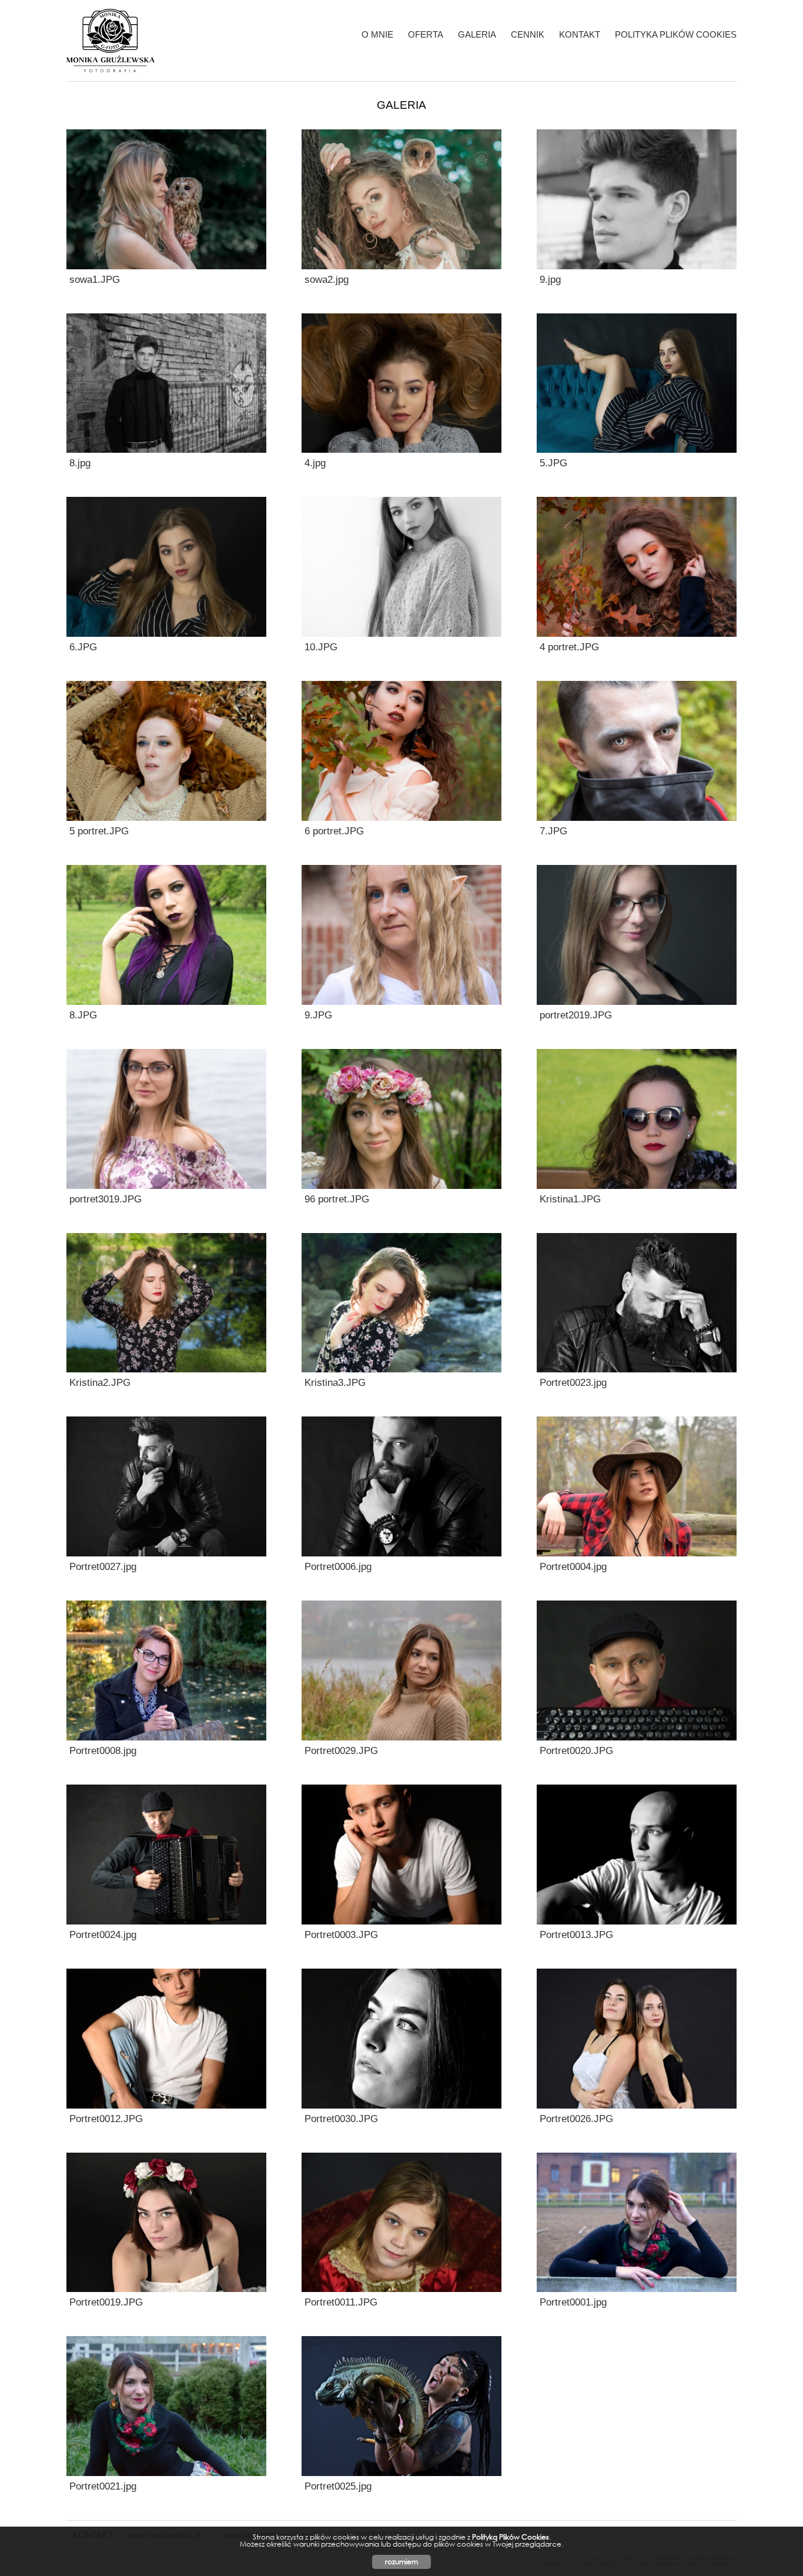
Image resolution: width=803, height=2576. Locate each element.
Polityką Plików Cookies (511, 2537)
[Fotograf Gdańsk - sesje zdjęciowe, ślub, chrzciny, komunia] (111, 41)
